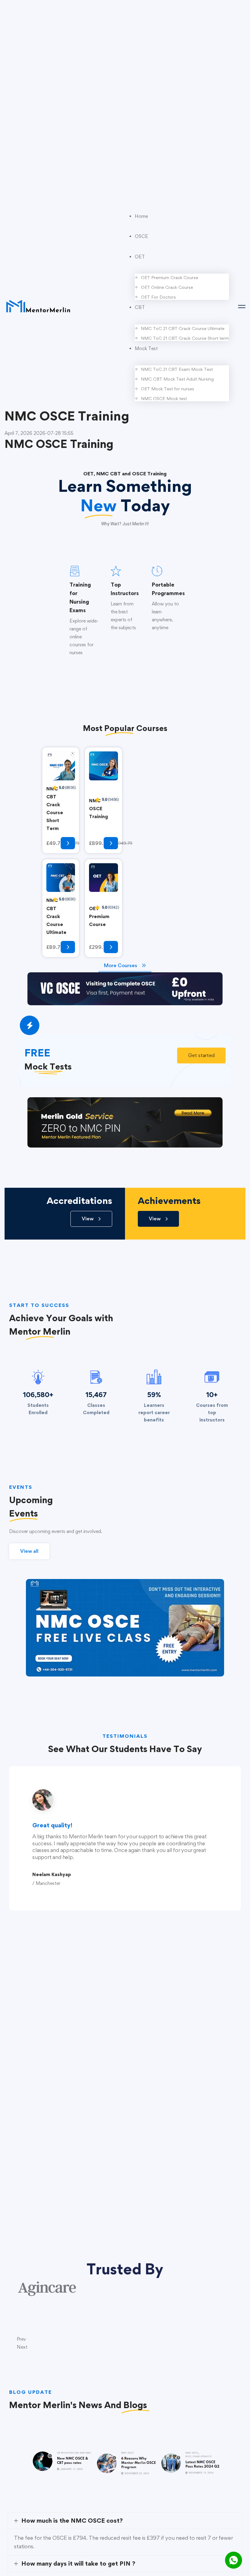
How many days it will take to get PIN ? (78, 2564)
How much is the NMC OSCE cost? (72, 2521)
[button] (201, 1056)
